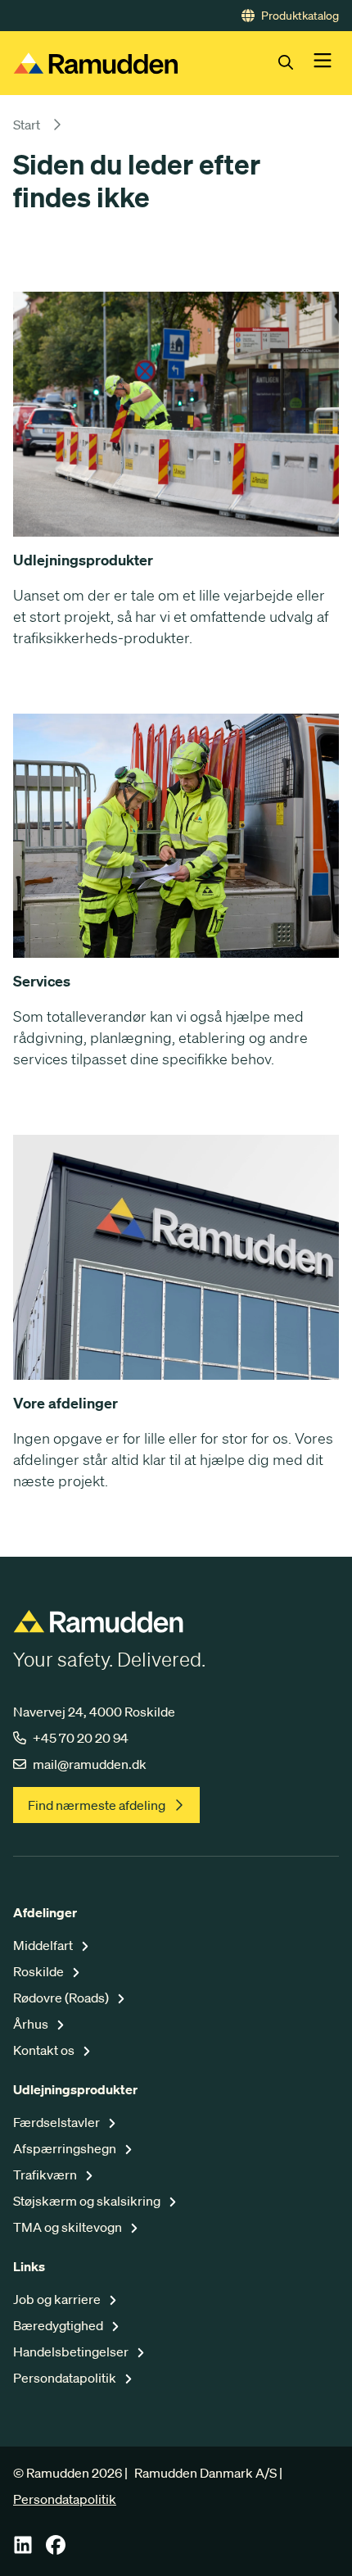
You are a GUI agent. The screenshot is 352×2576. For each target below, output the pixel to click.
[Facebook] (56, 2550)
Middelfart (44, 1945)
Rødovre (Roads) (62, 1998)
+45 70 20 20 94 (81, 1738)
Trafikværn (46, 2175)
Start (27, 125)
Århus (32, 2024)
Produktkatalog (300, 16)
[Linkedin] (23, 2550)
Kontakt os (45, 2050)
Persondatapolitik (66, 2378)
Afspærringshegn (66, 2148)
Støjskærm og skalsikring (88, 2201)
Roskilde (40, 1971)
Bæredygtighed (59, 2325)
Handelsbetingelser (72, 2352)
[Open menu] (323, 63)
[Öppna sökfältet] (296, 63)
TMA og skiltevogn (69, 2227)
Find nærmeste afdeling (97, 1805)
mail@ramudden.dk (90, 1764)
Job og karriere (58, 2299)
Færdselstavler (58, 2122)
